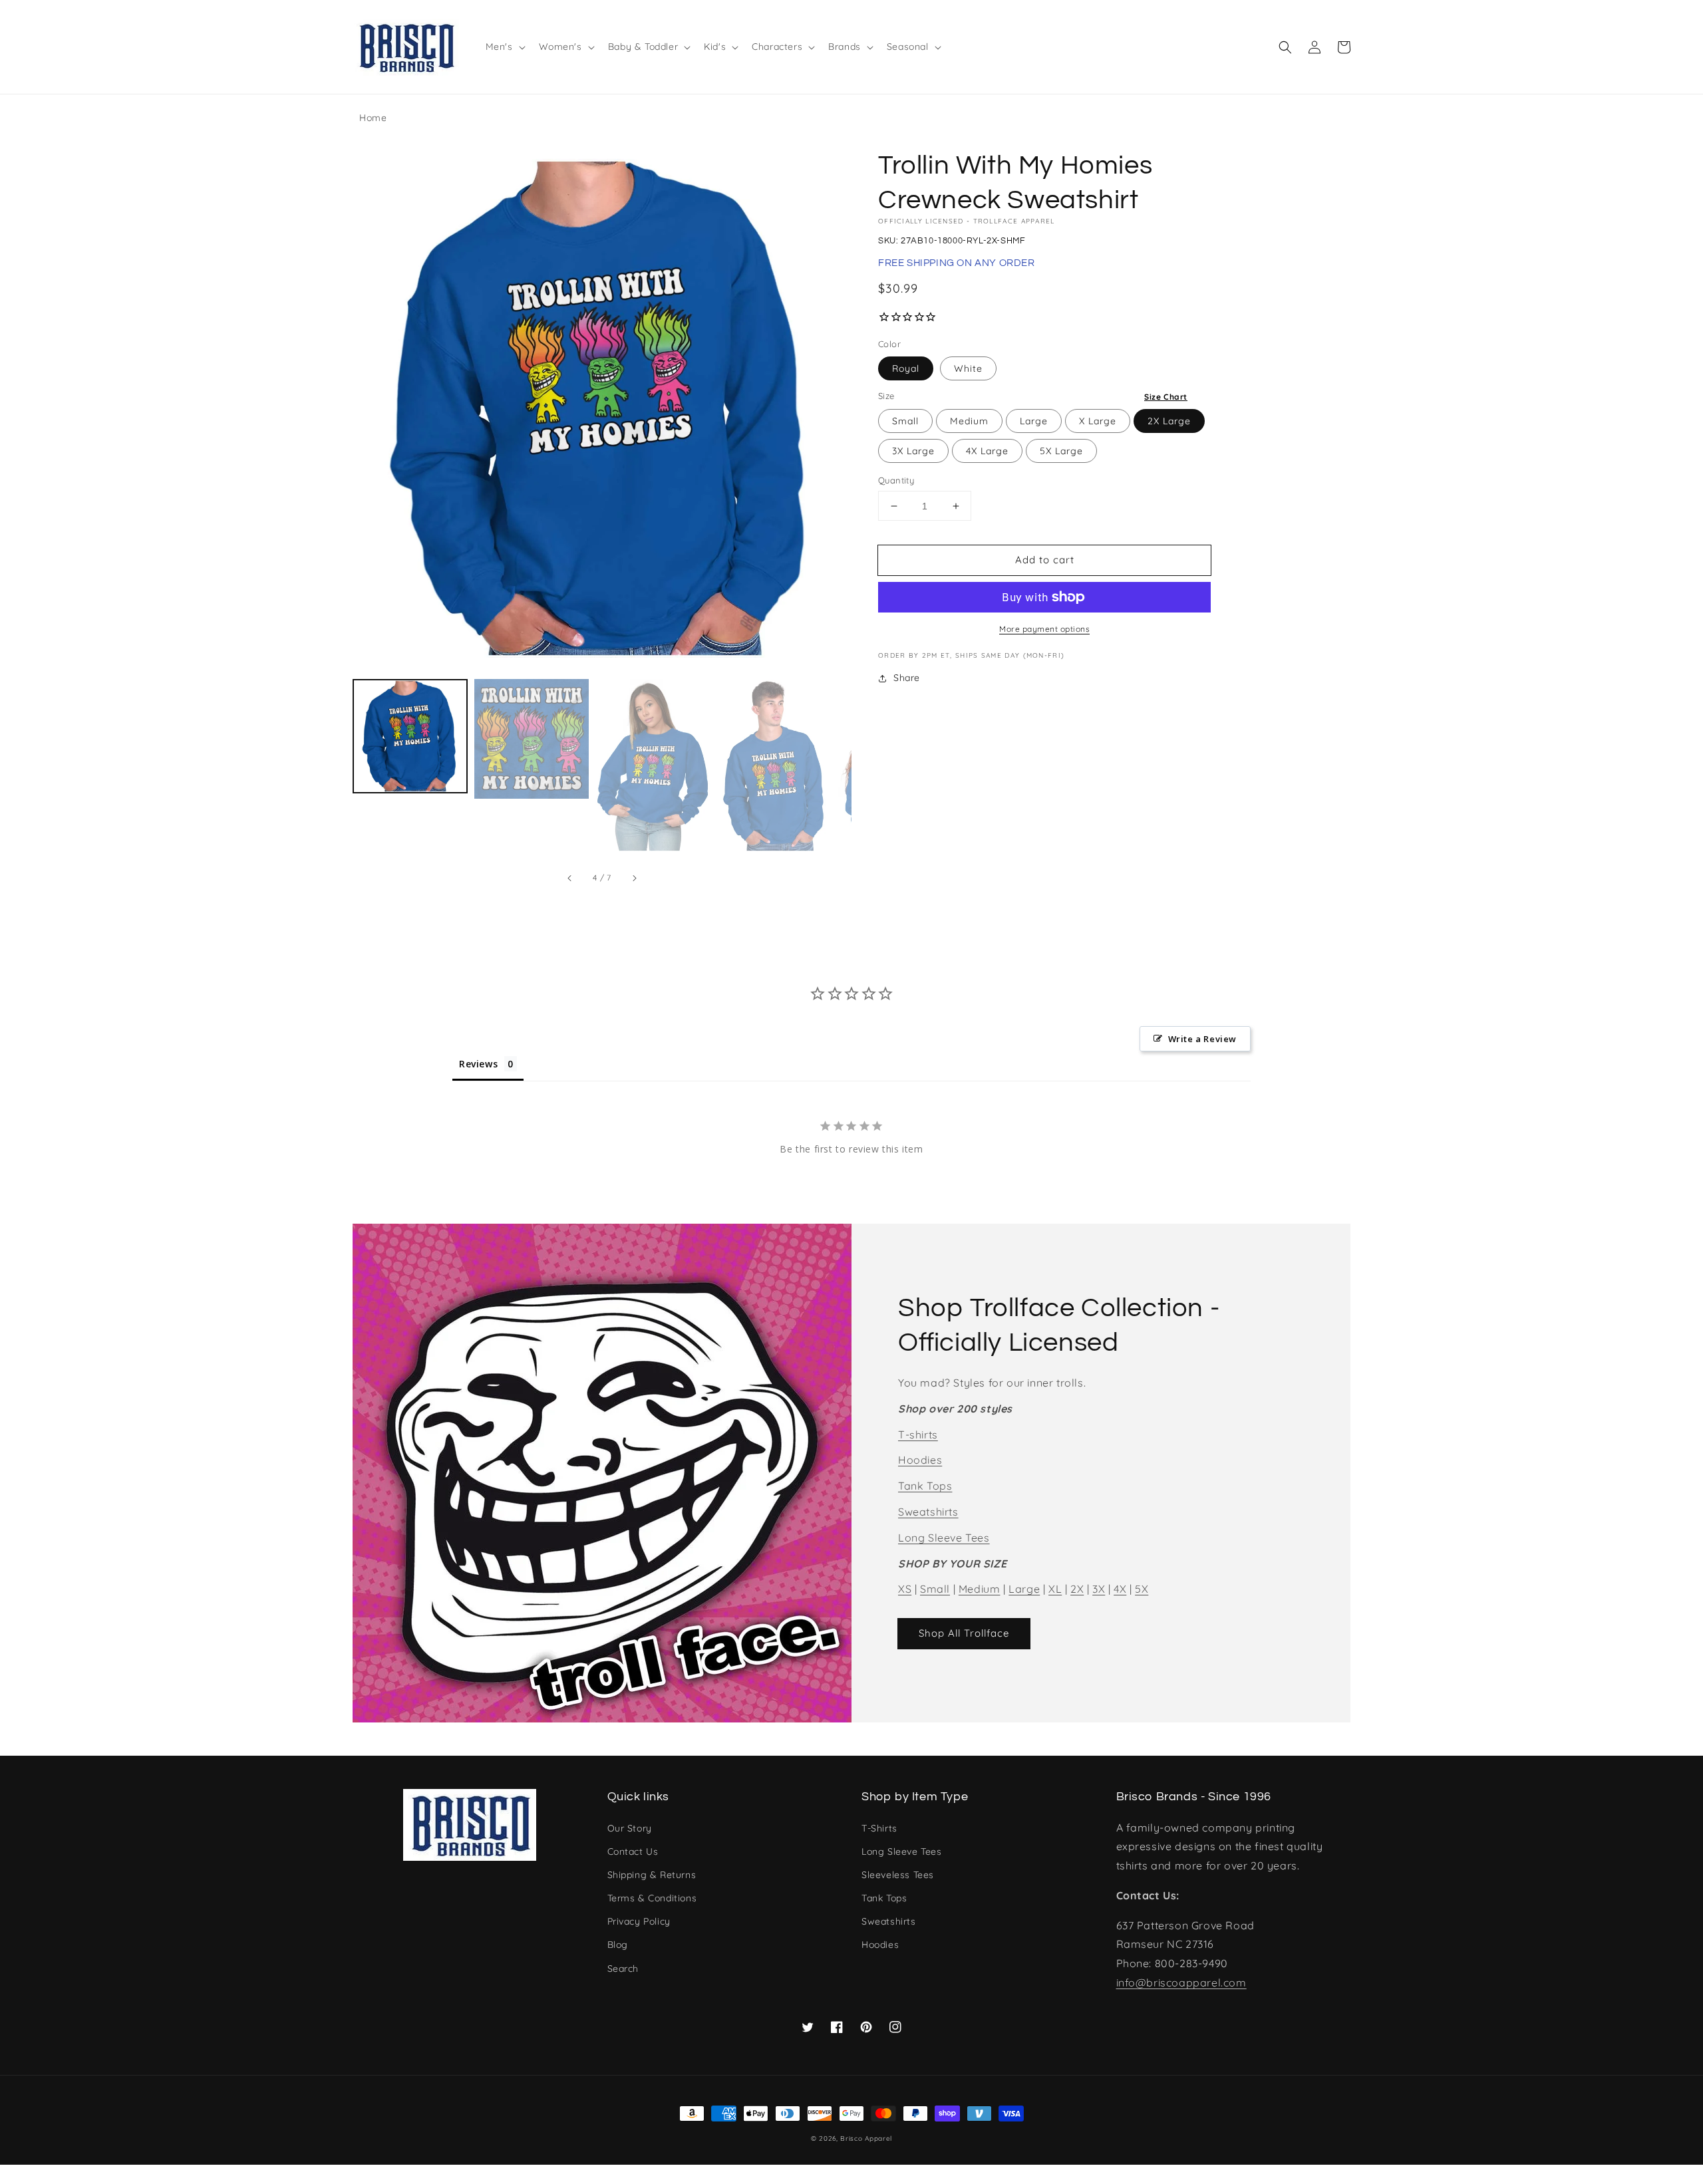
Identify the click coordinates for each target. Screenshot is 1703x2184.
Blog (618, 1945)
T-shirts (918, 1434)
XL (1055, 1589)
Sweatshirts (928, 1512)
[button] (1285, 47)
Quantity (896, 480)
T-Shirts (879, 1828)
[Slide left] (570, 878)
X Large (1098, 421)
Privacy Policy (639, 1921)
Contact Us (633, 1851)
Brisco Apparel (866, 2138)
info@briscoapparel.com (1181, 1982)
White (968, 368)
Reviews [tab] (478, 1064)
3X (1099, 1589)
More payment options (1044, 629)
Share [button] (907, 678)
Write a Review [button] (1202, 1039)
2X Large (1169, 421)
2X (1077, 1589)
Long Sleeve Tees (944, 1538)
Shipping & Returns (652, 1875)
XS (905, 1589)
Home (373, 118)
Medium (969, 421)
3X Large (913, 451)
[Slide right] (634, 878)
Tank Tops (925, 1486)
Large (1034, 421)
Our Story (630, 1828)
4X (1120, 1589)
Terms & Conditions (652, 1898)
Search (623, 1969)
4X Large (987, 451)
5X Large (1061, 451)
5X (1142, 1589)
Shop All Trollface (964, 1633)
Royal (906, 368)
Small (905, 421)
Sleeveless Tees (898, 1875)
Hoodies (920, 1460)
